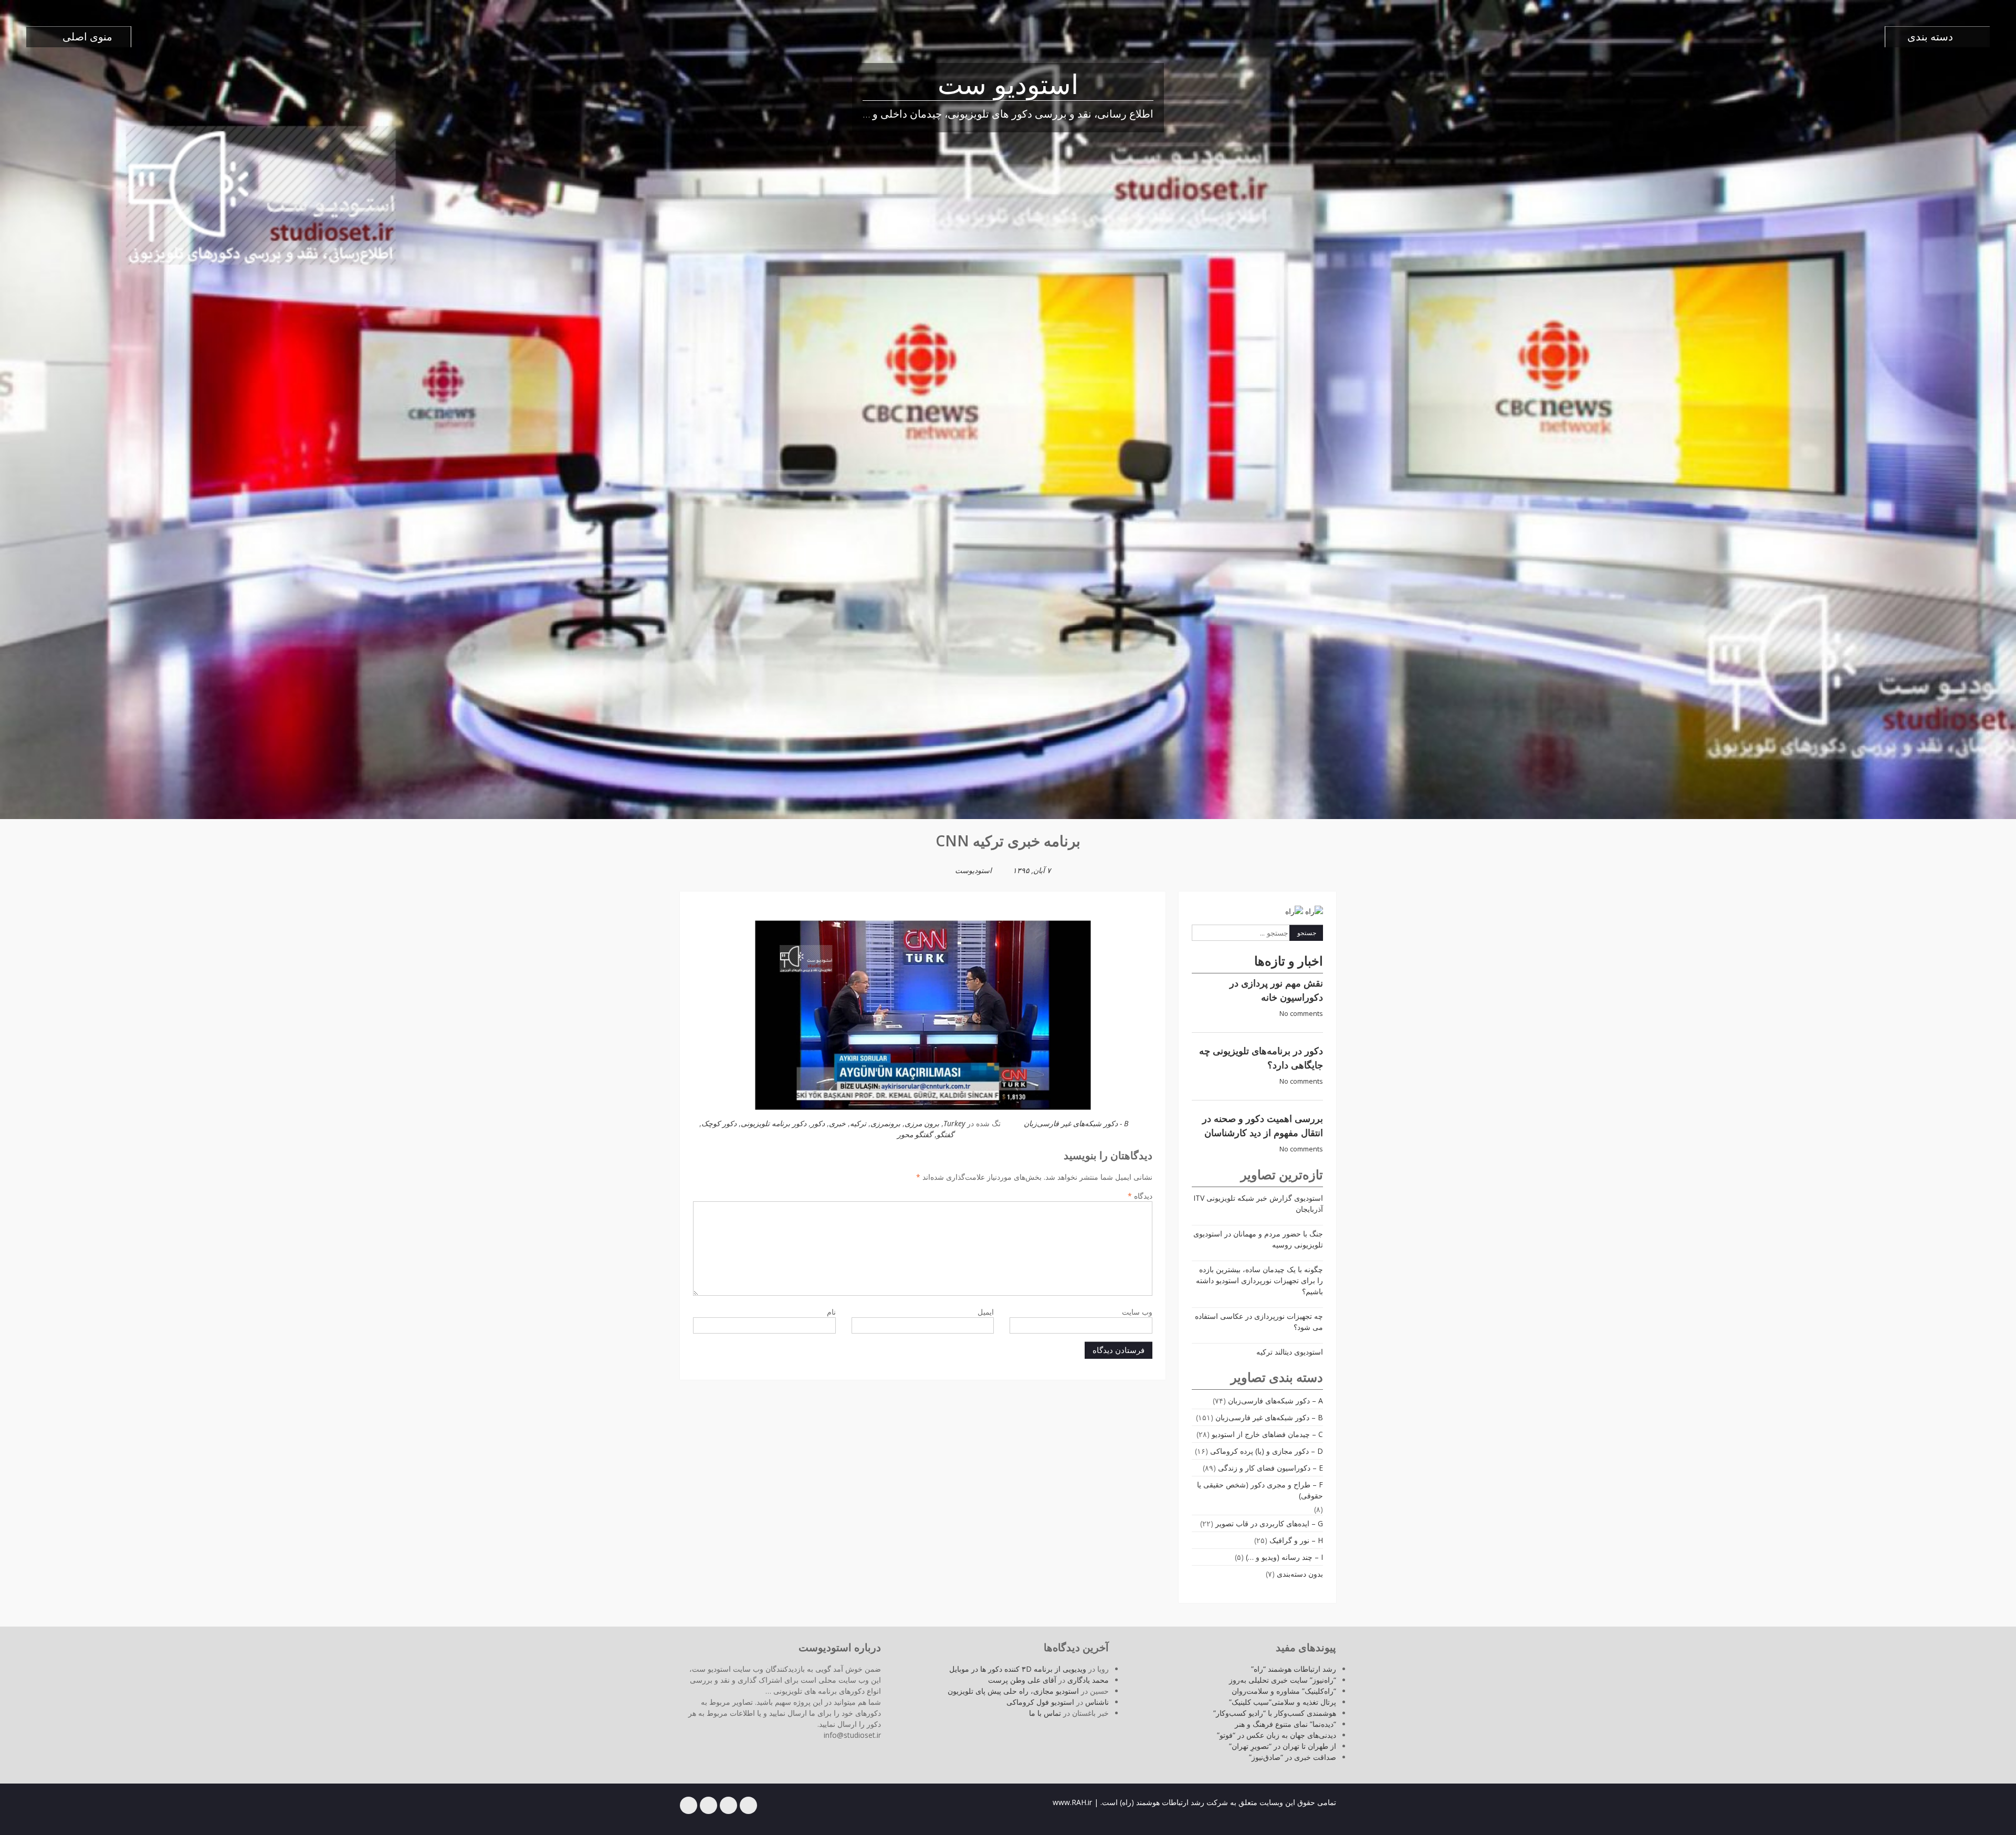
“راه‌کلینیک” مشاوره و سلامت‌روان (1284, 1691)
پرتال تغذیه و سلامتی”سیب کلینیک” (1283, 1702)
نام (831, 1312)
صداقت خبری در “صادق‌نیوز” (1293, 1757)
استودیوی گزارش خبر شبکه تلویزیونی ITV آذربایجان (1258, 1203)
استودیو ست (1008, 87)
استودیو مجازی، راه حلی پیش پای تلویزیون (1013, 1691)
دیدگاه (1140, 1196)
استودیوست (973, 870)
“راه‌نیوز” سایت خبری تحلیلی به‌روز (1283, 1680)
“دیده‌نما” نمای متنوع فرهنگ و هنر (1285, 1724)
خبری (837, 1123)
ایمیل (986, 1312)
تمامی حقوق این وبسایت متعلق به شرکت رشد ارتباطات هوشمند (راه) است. (1218, 1802)
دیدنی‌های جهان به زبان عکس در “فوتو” (1277, 1735)
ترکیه (858, 1123)
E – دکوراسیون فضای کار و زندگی (1270, 1468)
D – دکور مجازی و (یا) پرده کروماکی (1267, 1451)
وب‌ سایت (1137, 1312)
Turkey (954, 1123)
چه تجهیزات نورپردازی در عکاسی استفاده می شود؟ (1259, 1322)
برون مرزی (922, 1123)
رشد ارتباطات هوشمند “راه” (1294, 1669)
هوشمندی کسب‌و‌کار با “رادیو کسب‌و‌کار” (1275, 1713)
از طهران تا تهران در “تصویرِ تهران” (1283, 1746)
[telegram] (728, 1805)
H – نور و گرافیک (1296, 1540)
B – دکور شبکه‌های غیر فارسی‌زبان (1269, 1417)
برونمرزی (885, 1123)
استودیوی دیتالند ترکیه (1290, 1352)
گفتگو (945, 1134)
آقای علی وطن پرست (1022, 1680)
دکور (818, 1123)
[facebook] (748, 1805)
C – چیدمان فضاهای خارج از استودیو (1267, 1434)
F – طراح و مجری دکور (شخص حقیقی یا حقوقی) (1260, 1490)
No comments (1301, 1014)
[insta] (689, 1805)
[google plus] (708, 1805)
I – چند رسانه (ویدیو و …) (1284, 1557)
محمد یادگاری (1088, 1680)
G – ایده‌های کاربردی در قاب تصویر (1269, 1523)
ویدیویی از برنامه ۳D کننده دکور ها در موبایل (1018, 1669)
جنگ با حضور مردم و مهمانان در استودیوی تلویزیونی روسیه (1258, 1239)
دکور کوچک (719, 1123)
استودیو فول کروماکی (1040, 1702)
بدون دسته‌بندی (1300, 1574)
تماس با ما (1045, 1713)
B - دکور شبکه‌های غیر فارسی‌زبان (1076, 1123)
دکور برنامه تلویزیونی (774, 1123)
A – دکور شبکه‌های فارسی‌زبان (1275, 1401)
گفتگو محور (915, 1134)
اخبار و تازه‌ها (1289, 961)
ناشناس (1097, 1702)
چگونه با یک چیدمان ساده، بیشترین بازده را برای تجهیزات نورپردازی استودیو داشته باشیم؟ (1259, 1280)
